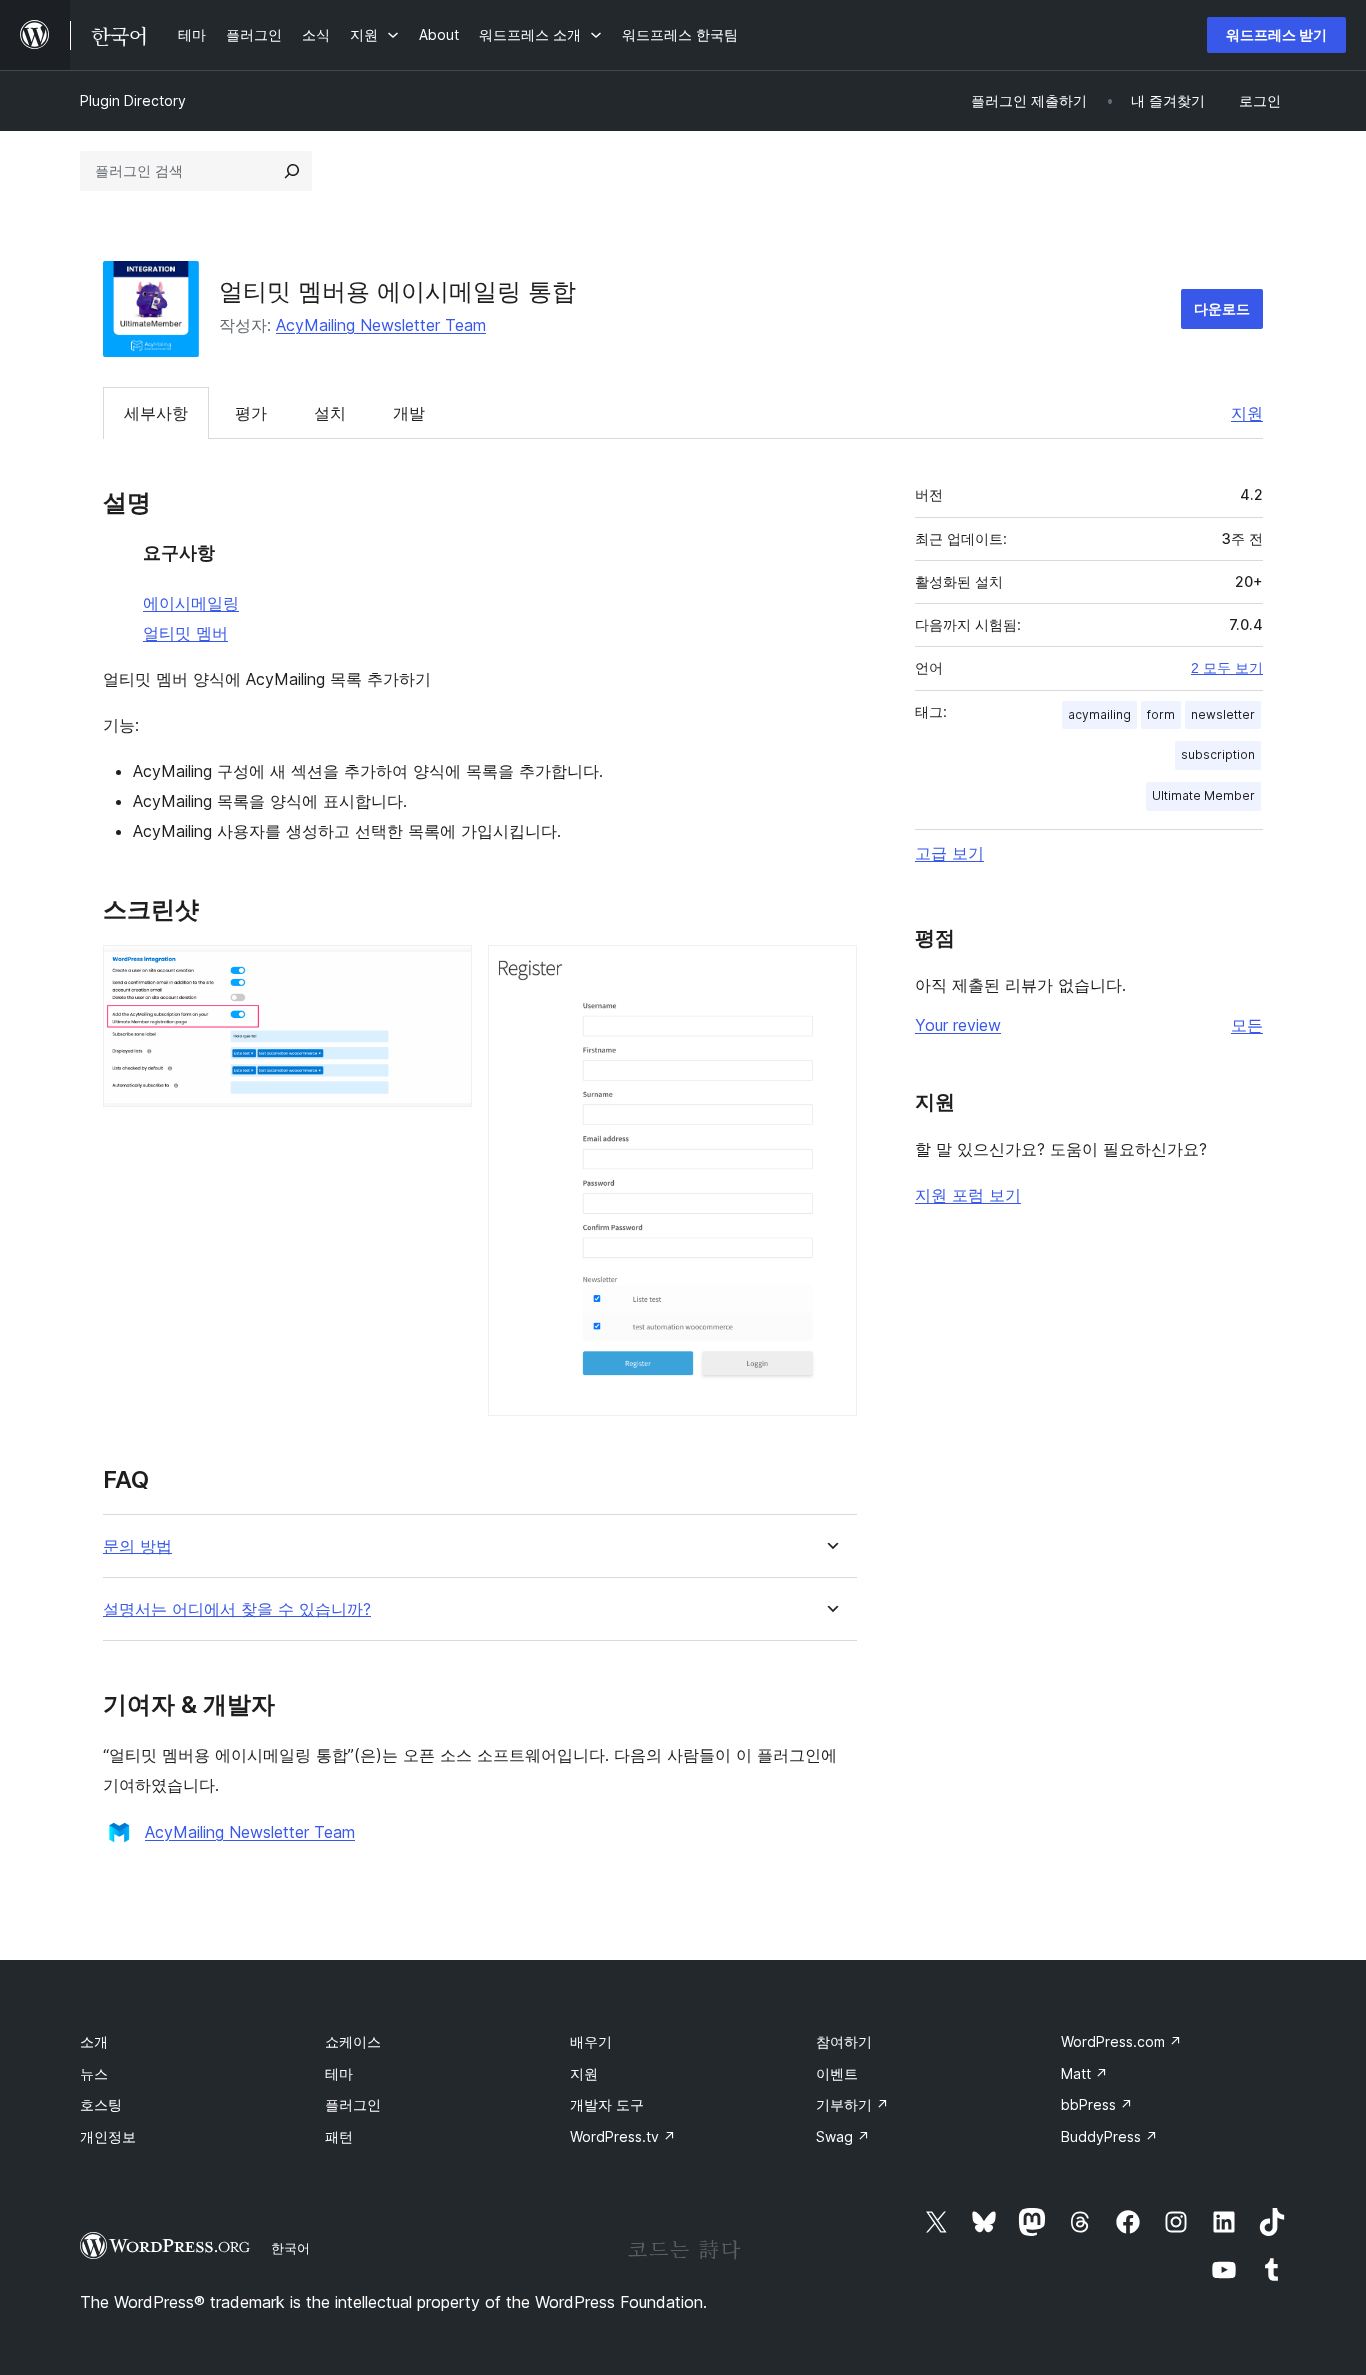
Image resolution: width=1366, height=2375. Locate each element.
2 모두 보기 (1227, 668)
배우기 (591, 2041)
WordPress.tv (623, 2136)
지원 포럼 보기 (968, 1195)
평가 (251, 413)
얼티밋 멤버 (185, 633)
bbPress (1097, 2104)
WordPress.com (1121, 2041)
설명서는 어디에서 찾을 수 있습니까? (237, 1609)
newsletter (1223, 714)
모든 (1247, 1025)
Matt (1084, 2073)
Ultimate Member (1203, 795)
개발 (409, 413)
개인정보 (108, 2136)
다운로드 (1222, 308)
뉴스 (94, 2073)
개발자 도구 (607, 2104)
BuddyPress (1109, 2136)
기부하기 (852, 2104)
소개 (94, 2041)
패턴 (339, 2136)
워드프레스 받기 (1276, 34)
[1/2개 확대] (445, 972)
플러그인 (353, 2104)
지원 (1247, 413)
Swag (843, 2136)
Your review (958, 1025)
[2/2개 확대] (830, 972)
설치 (330, 413)
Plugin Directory (133, 100)
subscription (1218, 754)
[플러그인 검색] (292, 171)
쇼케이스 (353, 2041)
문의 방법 (137, 1546)
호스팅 (101, 2104)
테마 (339, 2073)
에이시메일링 (191, 603)
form (1161, 714)
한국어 (290, 2248)
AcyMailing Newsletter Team (381, 325)
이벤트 (837, 2073)
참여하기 (844, 2041)
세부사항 (156, 413)
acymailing (1099, 714)
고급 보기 (949, 853)
